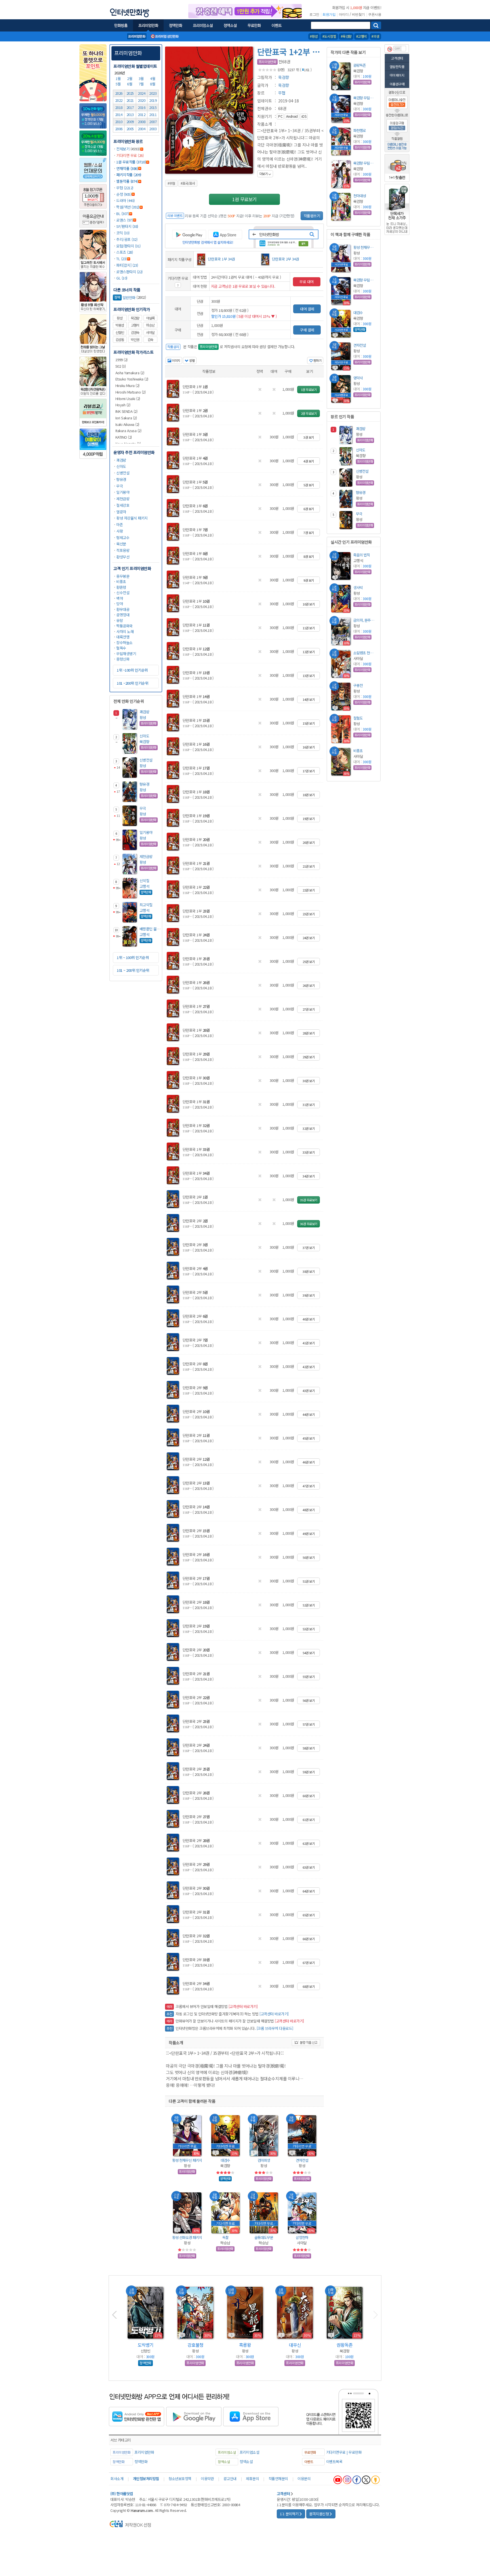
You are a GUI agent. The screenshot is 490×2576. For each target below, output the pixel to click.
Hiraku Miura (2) (127, 385)
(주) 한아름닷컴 (122, 2494)
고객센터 (397, 58)
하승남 (150, 325)
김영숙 (135, 333)
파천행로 (360, 130)
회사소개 (117, 2479)
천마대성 (360, 196)
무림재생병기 (126, 654)
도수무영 (195, 2345)
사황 (120, 531)
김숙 (150, 340)
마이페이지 (397, 75)
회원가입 (329, 14)
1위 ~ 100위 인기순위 (133, 957)
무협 (282, 93)
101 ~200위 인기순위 (132, 683)
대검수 (225, 2160)
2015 (153, 107)
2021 (130, 100)
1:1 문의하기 (289, 2514)
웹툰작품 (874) (127, 181)
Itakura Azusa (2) (128, 431)
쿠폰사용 (375, 14)
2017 (130, 107)
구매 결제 (307, 330)
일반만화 (125, 297)
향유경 (121, 479)
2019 (153, 100)
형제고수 (123, 538)
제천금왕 (123, 499)
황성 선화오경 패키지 (187, 2237)
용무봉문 (123, 576)
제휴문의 (252, 2479)
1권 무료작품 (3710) (131, 162)
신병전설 (123, 473)
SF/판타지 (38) (127, 226)
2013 (130, 114)
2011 (153, 114)
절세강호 (123, 505)
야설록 (150, 318)
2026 (119, 93)
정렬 (192, 360)
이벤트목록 (334, 2462)
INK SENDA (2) (126, 411)
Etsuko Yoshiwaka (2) (132, 379)
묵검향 (135, 318)
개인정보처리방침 (146, 2479)
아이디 (344, 14)
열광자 (121, 512)
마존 (120, 524)
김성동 (120, 340)
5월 (119, 84)
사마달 (150, 333)
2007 (153, 122)
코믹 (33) (123, 233)
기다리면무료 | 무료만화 (344, 2452)
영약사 (358, 378)
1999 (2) (122, 360)
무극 (120, 486)
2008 (141, 122)
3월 (142, 78)
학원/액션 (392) (128, 207)
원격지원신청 (319, 2514)
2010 (119, 122)
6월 (130, 84)
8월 (153, 84)
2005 (130, 129)
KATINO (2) (124, 437)
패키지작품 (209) (129, 175)
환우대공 (123, 609)
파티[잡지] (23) (127, 265)
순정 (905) (124, 194)
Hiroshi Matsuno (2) (131, 392)
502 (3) (121, 366)
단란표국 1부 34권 (221, 259)
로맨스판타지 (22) (129, 272)
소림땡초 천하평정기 (365, 653)
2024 (141, 93)
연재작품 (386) (127, 168)
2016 (141, 107)
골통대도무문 (264, 2237)
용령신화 (123, 659)
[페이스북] (357, 2480)
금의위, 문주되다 (365, 620)
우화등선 (145, 2345)
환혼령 (121, 587)
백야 (120, 598)
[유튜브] (338, 2480)
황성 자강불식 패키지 (132, 518)
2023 (153, 93)
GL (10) (122, 278)
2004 (141, 129)
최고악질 (146, 905)
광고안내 (230, 2479)
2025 (130, 93)
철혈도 (358, 718)
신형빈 (120, 333)
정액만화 (141, 2462)
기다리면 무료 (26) (130, 155)
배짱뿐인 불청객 (151, 929)
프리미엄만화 (128, 53)
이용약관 (207, 2479)
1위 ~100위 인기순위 (132, 670)
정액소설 (246, 2462)
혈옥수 (121, 648)
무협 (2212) (125, 188)
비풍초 (121, 582)
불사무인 (295, 2345)
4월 (153, 78)
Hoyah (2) (123, 405)
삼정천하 (302, 2237)
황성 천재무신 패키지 (187, 2160)
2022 (119, 100)
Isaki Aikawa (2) (127, 424)
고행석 (135, 325)
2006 (119, 129)
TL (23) (122, 259)
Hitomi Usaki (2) (128, 399)
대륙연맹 (123, 637)
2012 (141, 114)
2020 (141, 100)
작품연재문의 (278, 2479)
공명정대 (123, 615)
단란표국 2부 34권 (285, 259)
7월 (142, 84)
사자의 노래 (125, 631)
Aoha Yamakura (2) (130, 373)
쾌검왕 (121, 460)
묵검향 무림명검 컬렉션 (365, 98)
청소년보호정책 (180, 2479)
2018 (119, 107)
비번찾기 (358, 14)
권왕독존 (360, 65)
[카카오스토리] (375, 2480)
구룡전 (358, 685)
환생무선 (123, 557)
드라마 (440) (125, 200)
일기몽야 (123, 492)
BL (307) (122, 214)
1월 (119, 78)
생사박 (358, 587)
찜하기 (317, 360)
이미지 (176, 360)
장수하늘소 (124, 643)
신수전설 (123, 593)
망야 (120, 604)
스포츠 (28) (124, 252)
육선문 (121, 544)
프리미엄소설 (249, 2452)
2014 (119, 114)
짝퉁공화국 (124, 626)
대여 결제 (307, 309)
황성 (120, 318)
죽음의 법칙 (362, 555)
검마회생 (264, 2160)
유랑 (120, 620)
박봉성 (120, 325)
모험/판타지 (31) (128, 246)
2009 (130, 122)
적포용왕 (123, 550)
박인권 (135, 340)
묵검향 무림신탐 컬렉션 (365, 163)
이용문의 (304, 2479)
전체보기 (123, 149)
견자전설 (302, 2160)
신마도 (121, 466)
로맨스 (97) (124, 220)
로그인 (314, 14)
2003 (153, 129)
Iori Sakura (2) (126, 418)
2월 (130, 78)
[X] (366, 2480)
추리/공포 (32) (127, 239)
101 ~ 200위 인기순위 (133, 970)
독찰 (225, 2237)
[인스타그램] (347, 2480)
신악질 (144, 881)
